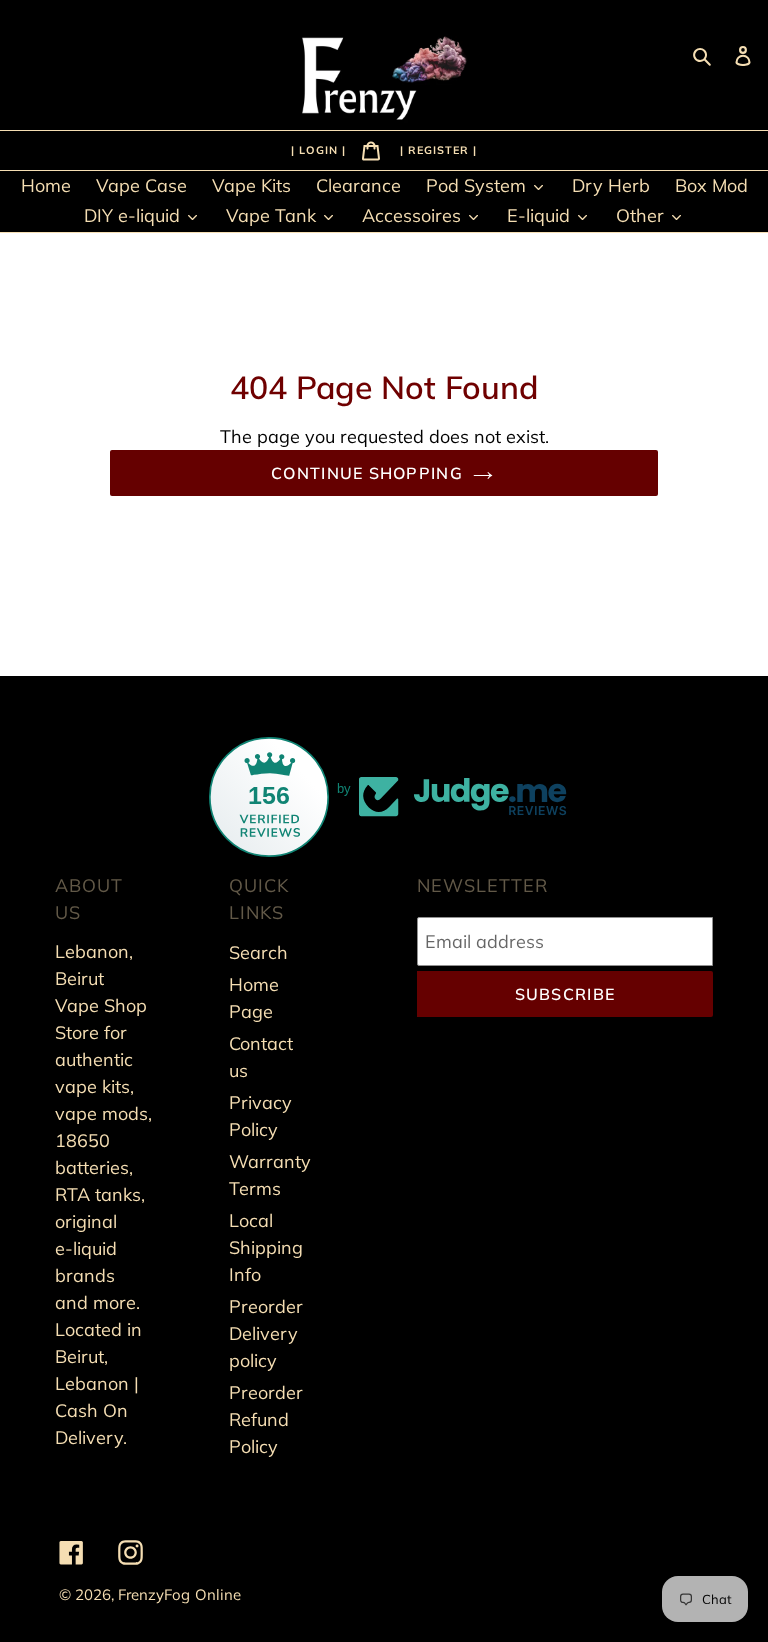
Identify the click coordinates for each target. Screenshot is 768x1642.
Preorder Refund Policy (266, 1419)
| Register (436, 149)
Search (258, 952)
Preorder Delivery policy (266, 1333)
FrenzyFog (154, 1594)
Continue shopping (367, 473)
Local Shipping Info (266, 1247)
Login (320, 149)
